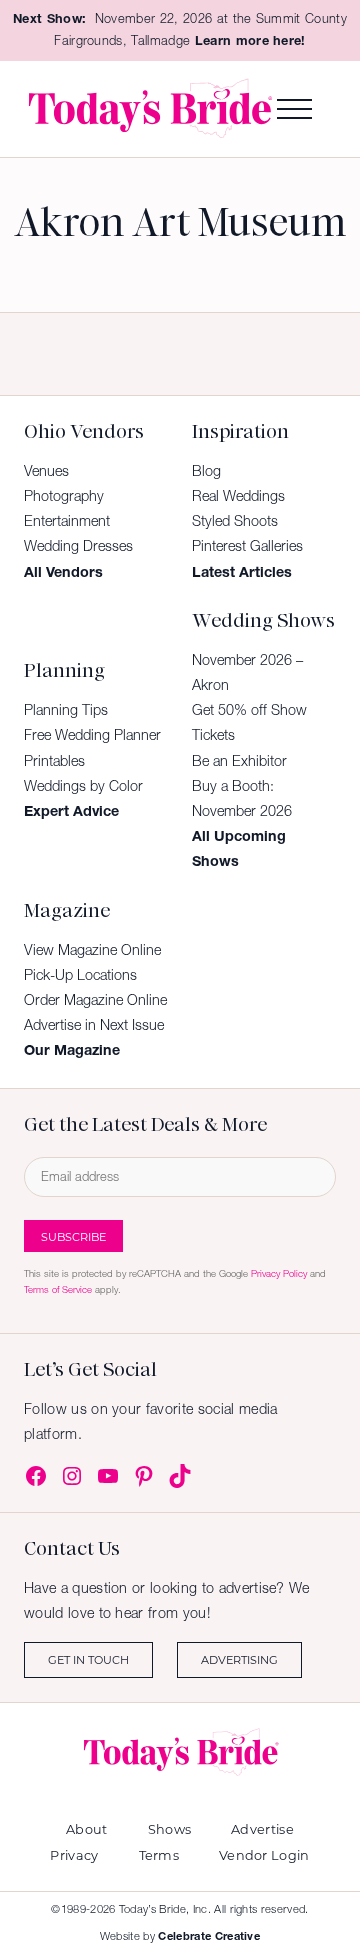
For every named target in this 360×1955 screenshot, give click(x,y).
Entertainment (67, 521)
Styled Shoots (235, 521)
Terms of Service (58, 1289)
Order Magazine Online (95, 1000)
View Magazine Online (92, 950)
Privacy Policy (279, 1273)
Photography (64, 496)
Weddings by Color (83, 786)
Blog (206, 471)
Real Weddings (238, 496)
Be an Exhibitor (239, 761)
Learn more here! (250, 40)
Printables (54, 761)
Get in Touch (88, 1659)
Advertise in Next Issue (94, 1025)
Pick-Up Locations (80, 975)
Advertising (239, 1659)
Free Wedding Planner (92, 735)
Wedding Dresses (78, 546)
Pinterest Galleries (247, 546)
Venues (46, 471)
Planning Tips (66, 710)
